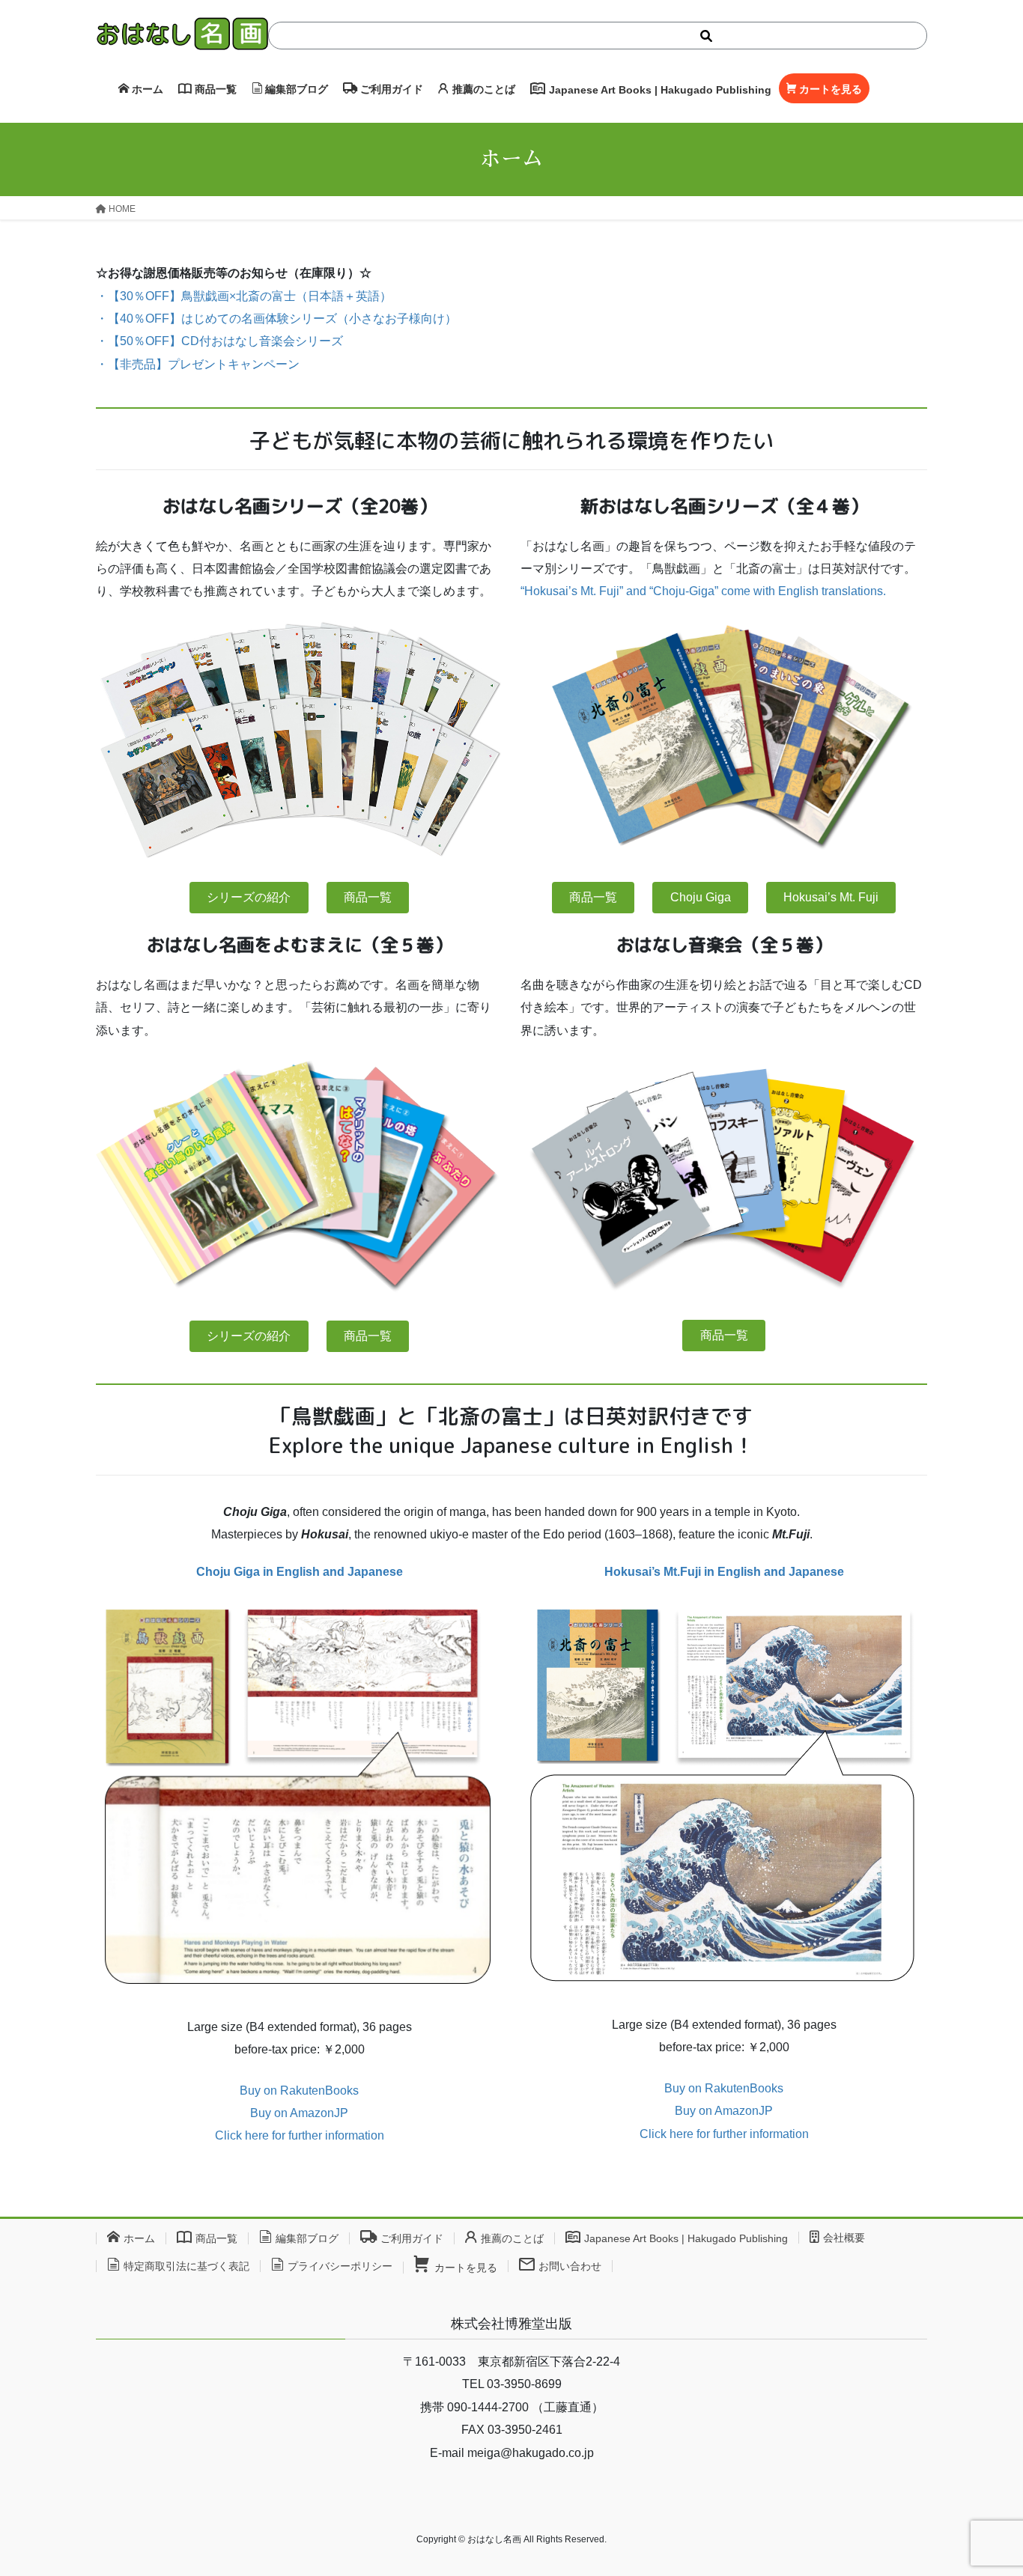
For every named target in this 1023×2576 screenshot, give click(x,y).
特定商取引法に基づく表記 (186, 2266)
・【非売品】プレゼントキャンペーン (198, 364)
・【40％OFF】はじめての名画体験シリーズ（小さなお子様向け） (276, 319)
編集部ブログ (307, 2238)
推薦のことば (512, 2238)
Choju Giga (701, 897)
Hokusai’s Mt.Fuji (724, 1572)
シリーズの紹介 (249, 897)
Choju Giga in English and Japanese (300, 1572)
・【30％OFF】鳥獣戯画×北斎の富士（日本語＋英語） (244, 296)
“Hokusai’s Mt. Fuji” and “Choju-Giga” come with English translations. (703, 591)
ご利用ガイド (412, 2238)
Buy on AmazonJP (299, 2113)
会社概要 (844, 2238)
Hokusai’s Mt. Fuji (831, 897)
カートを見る (466, 2268)
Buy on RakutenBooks (299, 2091)
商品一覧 (368, 897)
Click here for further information (300, 2135)
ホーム (139, 2238)
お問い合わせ (570, 2266)
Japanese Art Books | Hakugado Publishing (686, 2238)
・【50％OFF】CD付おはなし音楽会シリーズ (219, 341)
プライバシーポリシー (340, 2266)
